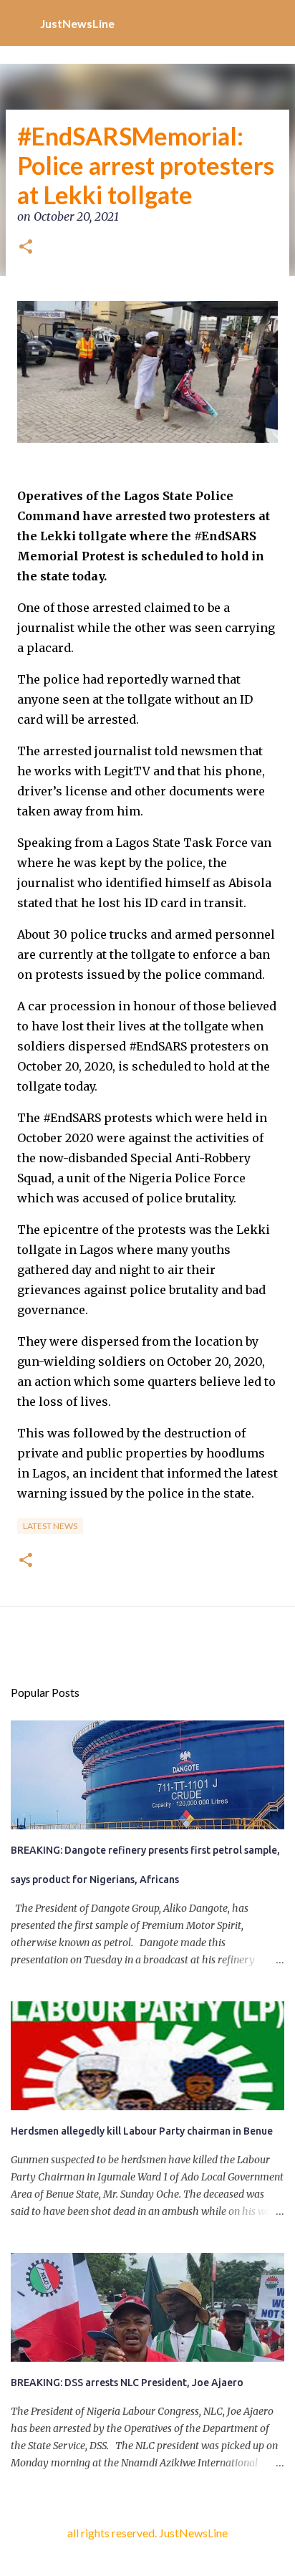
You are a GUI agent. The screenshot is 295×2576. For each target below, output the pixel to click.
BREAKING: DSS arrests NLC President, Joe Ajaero (127, 2383)
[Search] (275, 23)
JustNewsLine (77, 23)
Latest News (50, 1526)
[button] (26, 248)
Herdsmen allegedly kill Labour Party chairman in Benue (142, 2131)
